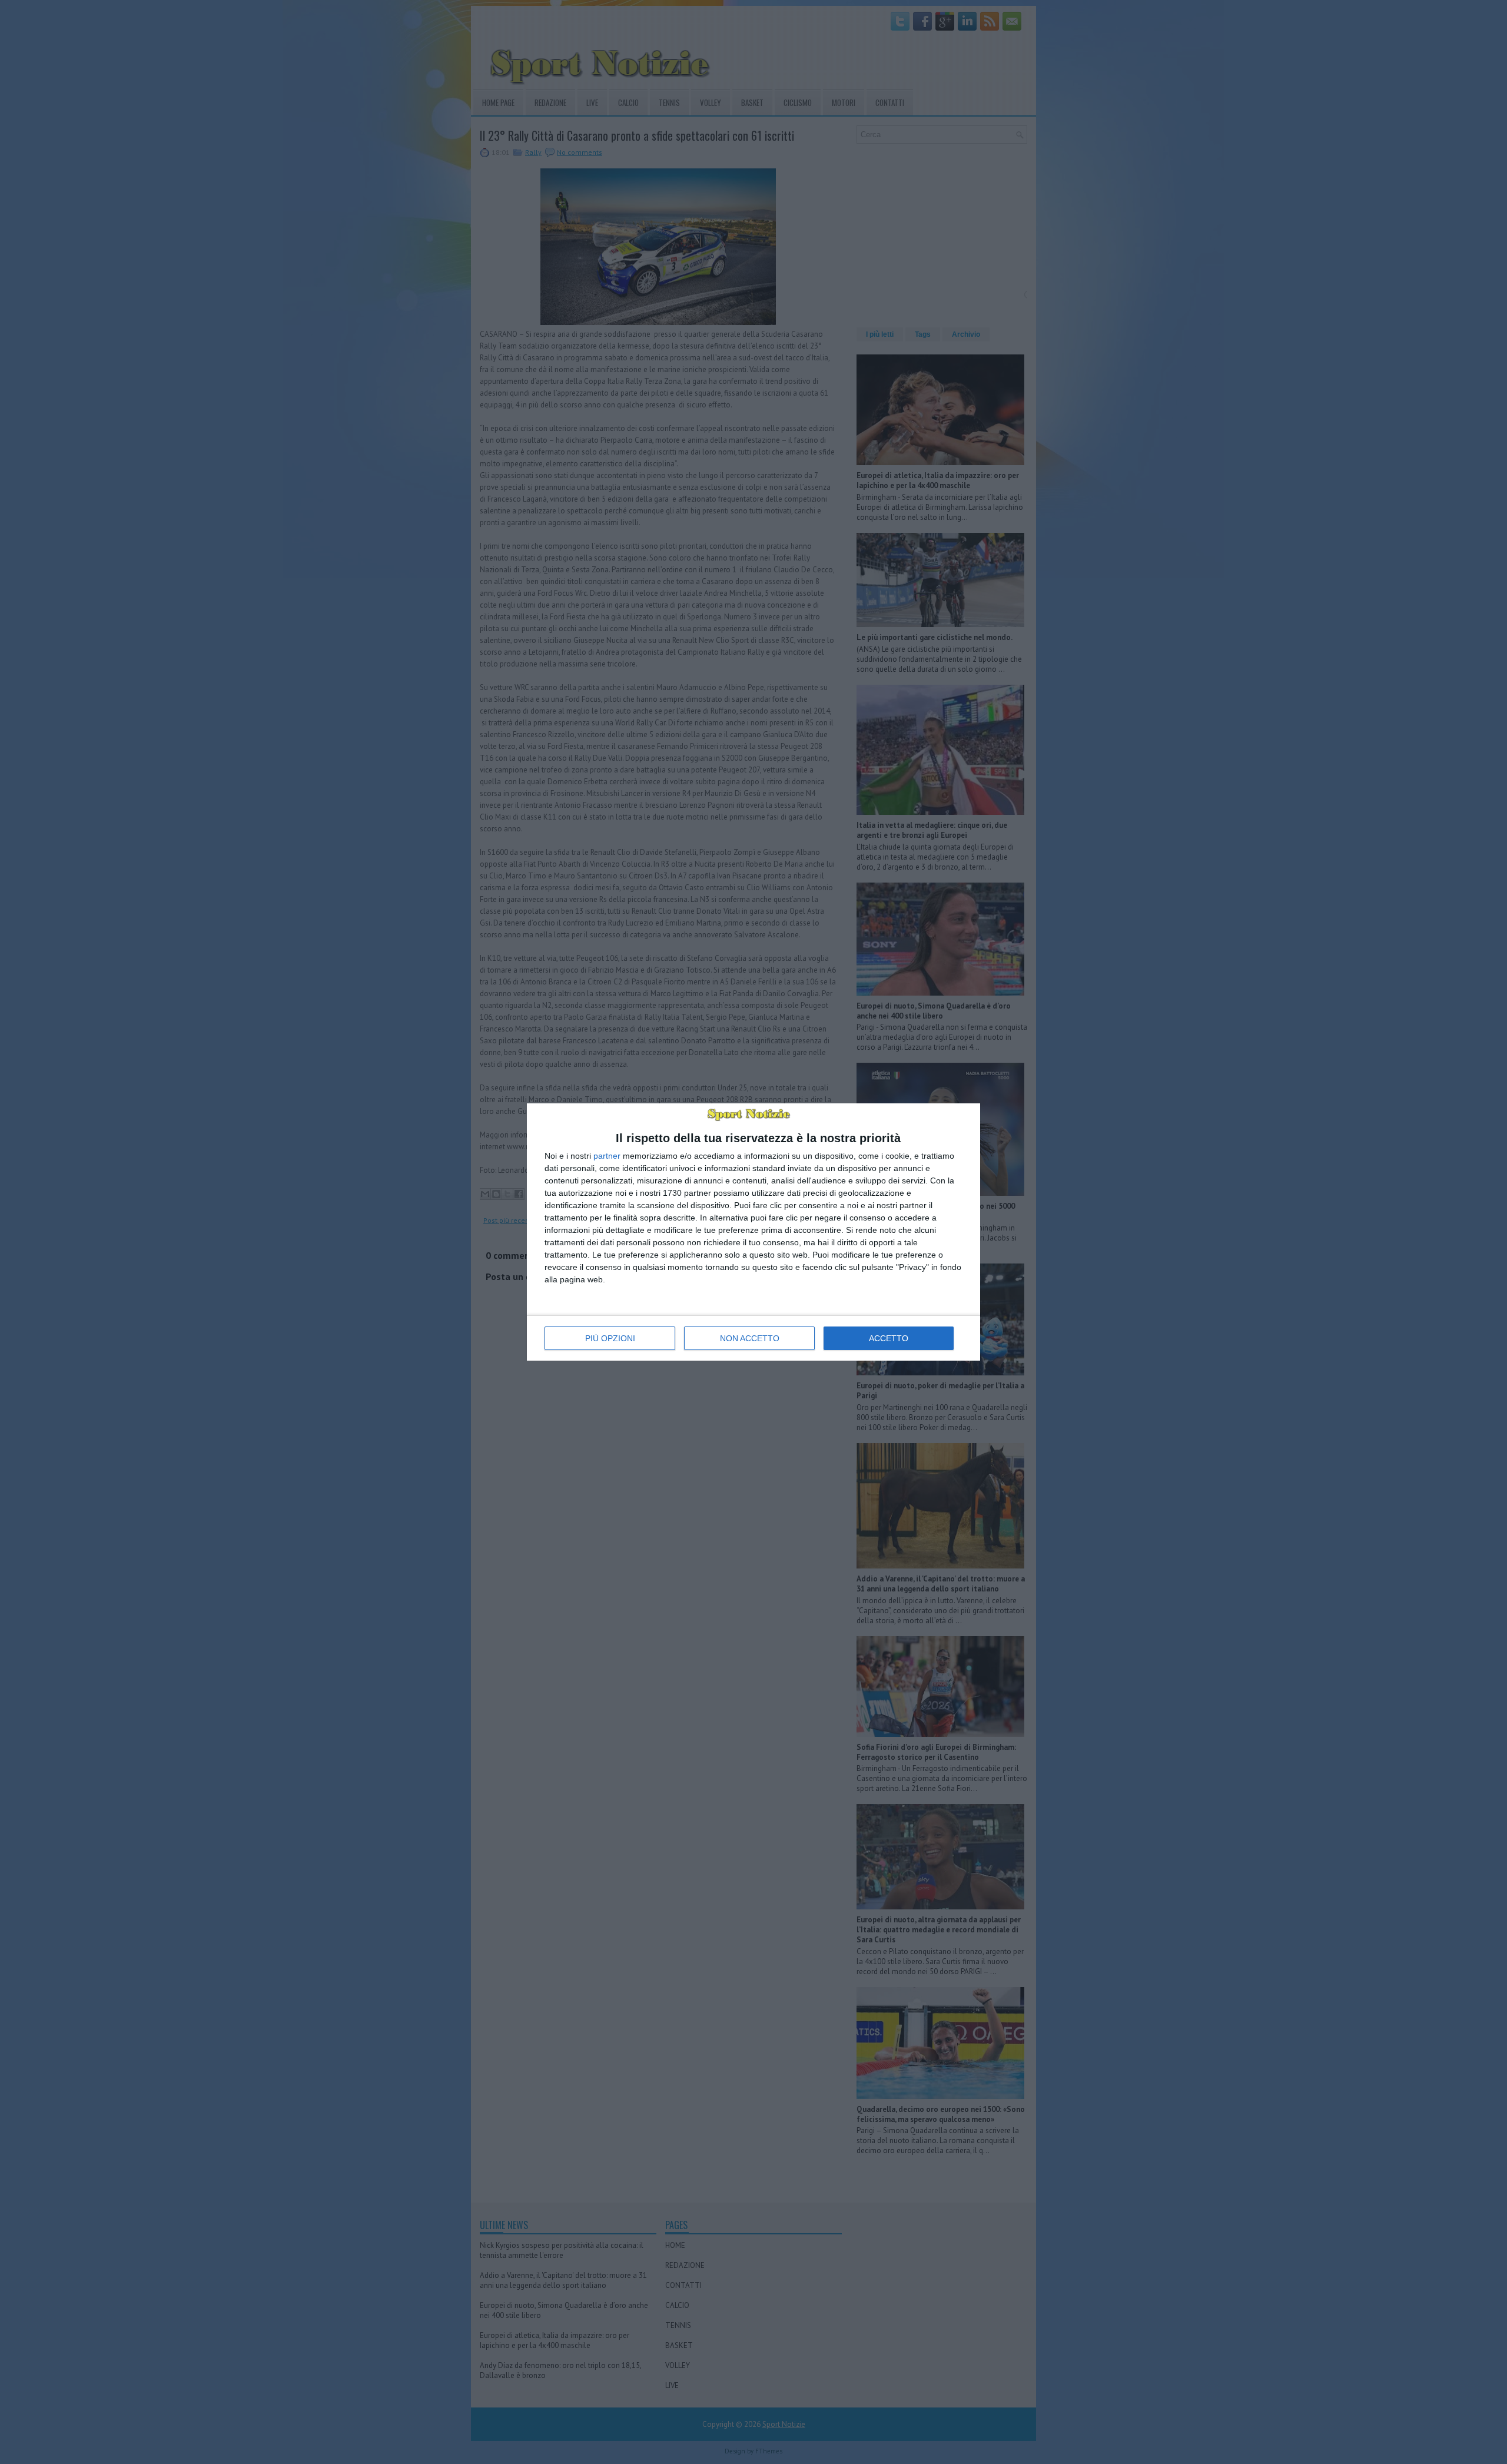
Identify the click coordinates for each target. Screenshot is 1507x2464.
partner (607, 1156)
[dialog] (753, 1232)
